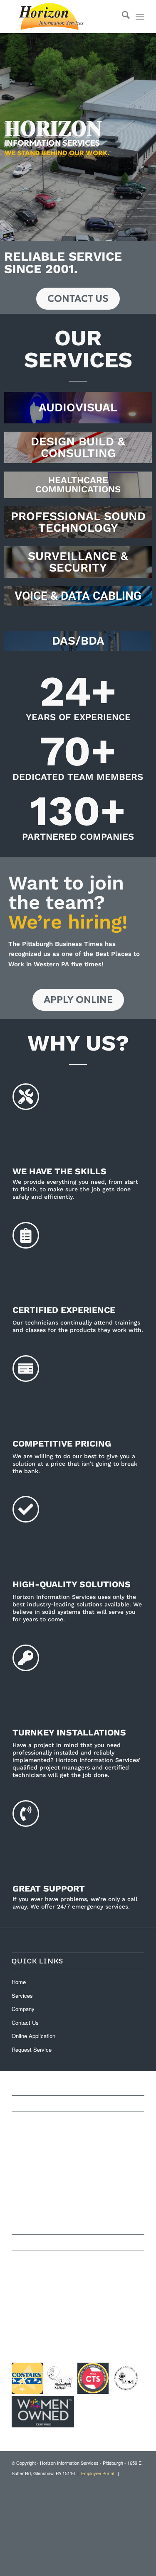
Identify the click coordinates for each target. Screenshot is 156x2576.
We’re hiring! (68, 922)
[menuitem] (122, 17)
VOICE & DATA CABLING (78, 596)
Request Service (32, 2049)
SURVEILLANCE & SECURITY (78, 562)
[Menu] (140, 17)
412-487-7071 (30, 2293)
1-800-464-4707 (33, 2303)
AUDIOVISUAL (78, 407)
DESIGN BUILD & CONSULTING (78, 447)
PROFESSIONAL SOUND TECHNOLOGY (78, 522)
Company (23, 2009)
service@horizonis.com (44, 2313)
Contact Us (25, 2022)
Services (22, 1996)
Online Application (33, 2036)
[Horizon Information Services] (65, 17)
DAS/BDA (78, 641)
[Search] (122, 17)
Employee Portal (98, 2473)
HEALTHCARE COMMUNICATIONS (78, 485)
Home (19, 1982)
